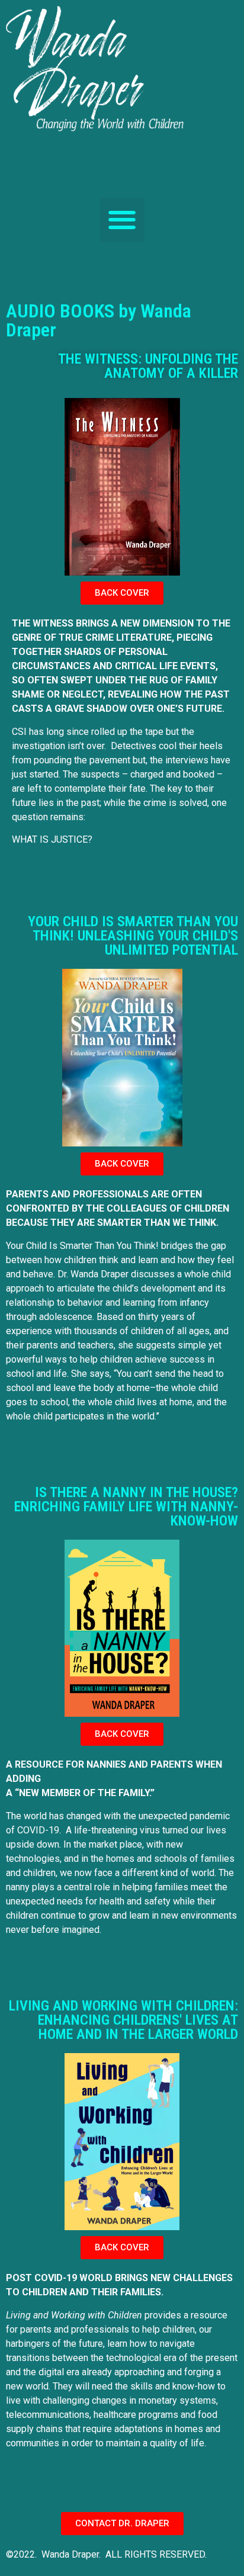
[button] (122, 220)
